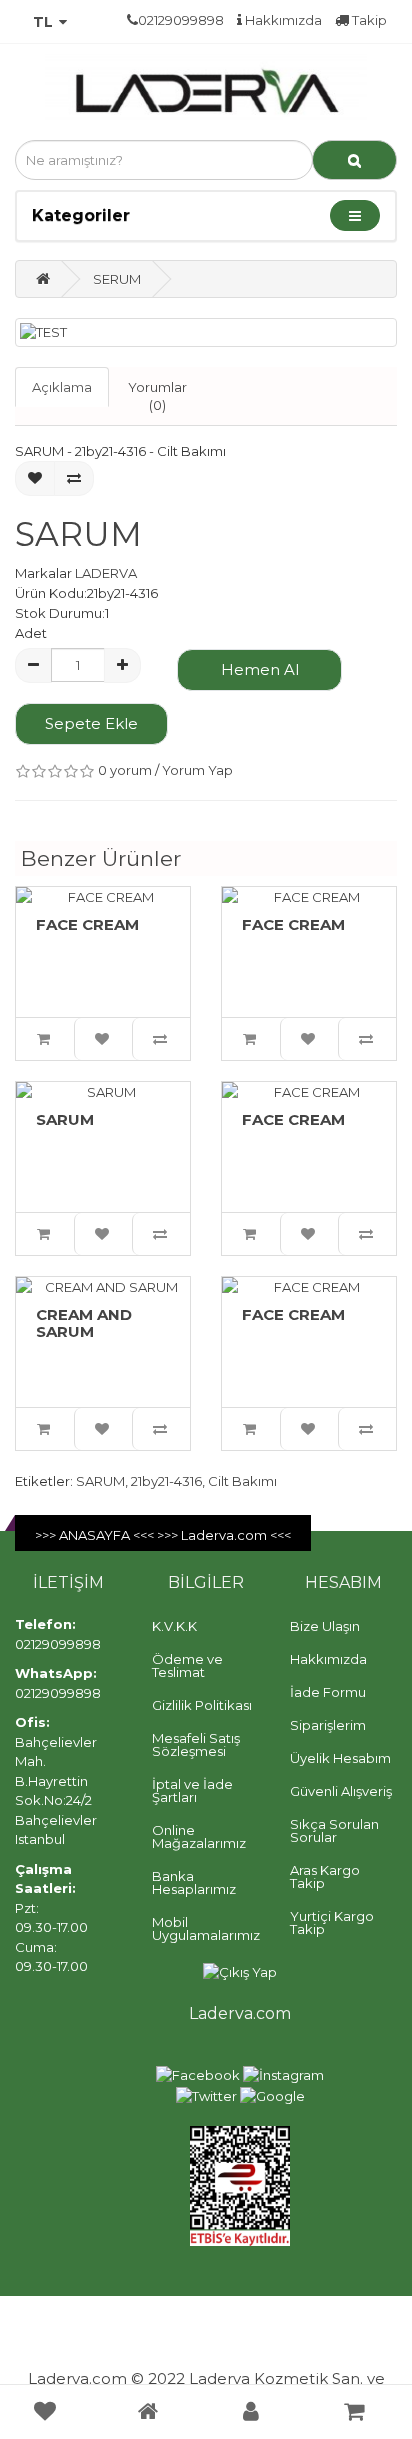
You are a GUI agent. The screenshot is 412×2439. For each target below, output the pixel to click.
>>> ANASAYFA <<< (96, 1535)
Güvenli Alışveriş (341, 1791)
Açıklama (62, 387)
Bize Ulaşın (325, 1626)
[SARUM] (206, 332)
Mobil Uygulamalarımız (206, 1928)
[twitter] (206, 2095)
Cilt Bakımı (242, 1481)
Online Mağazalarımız (199, 1836)
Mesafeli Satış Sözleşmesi (196, 1744)
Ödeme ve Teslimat (187, 1665)
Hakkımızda (282, 20)
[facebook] (198, 2074)
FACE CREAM (87, 924)
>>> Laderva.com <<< (224, 1535)
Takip (368, 20)
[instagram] (283, 2074)
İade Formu (328, 1692)
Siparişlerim (328, 1725)
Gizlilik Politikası (202, 1705)
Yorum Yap (197, 770)
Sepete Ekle (91, 723)
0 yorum (125, 770)
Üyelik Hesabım (340, 1758)
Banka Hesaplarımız (194, 1882)
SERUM (117, 279)
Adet (31, 633)
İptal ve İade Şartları (192, 1790)
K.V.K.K (174, 1626)
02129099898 (58, 1644)
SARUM (65, 1119)
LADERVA (106, 573)
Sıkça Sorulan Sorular (334, 1830)
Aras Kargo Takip (325, 1876)
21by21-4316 (166, 1481)
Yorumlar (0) (157, 396)
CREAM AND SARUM (84, 1323)
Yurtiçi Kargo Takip (332, 1922)
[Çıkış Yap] (240, 1971)
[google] (272, 2095)
